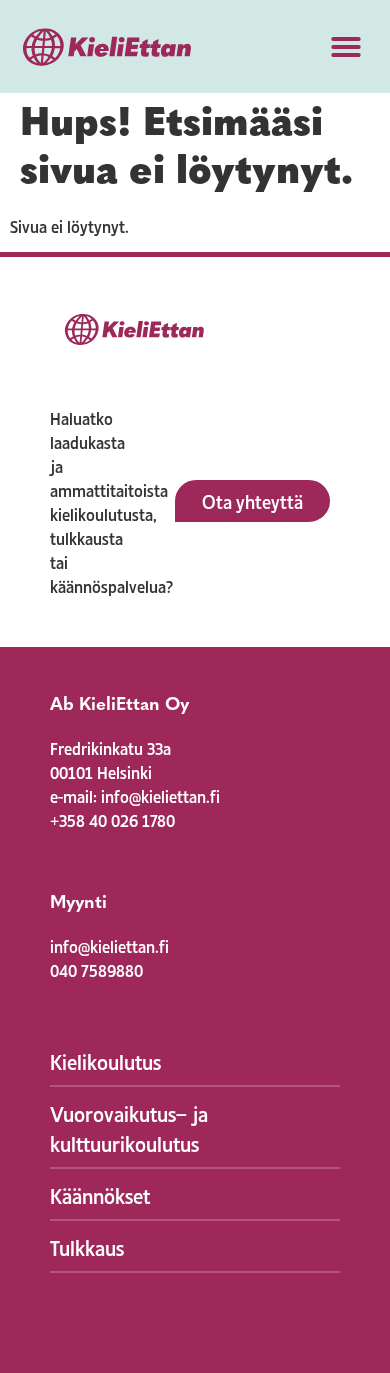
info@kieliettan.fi (109, 945)
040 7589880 (96, 969)
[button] (346, 47)
